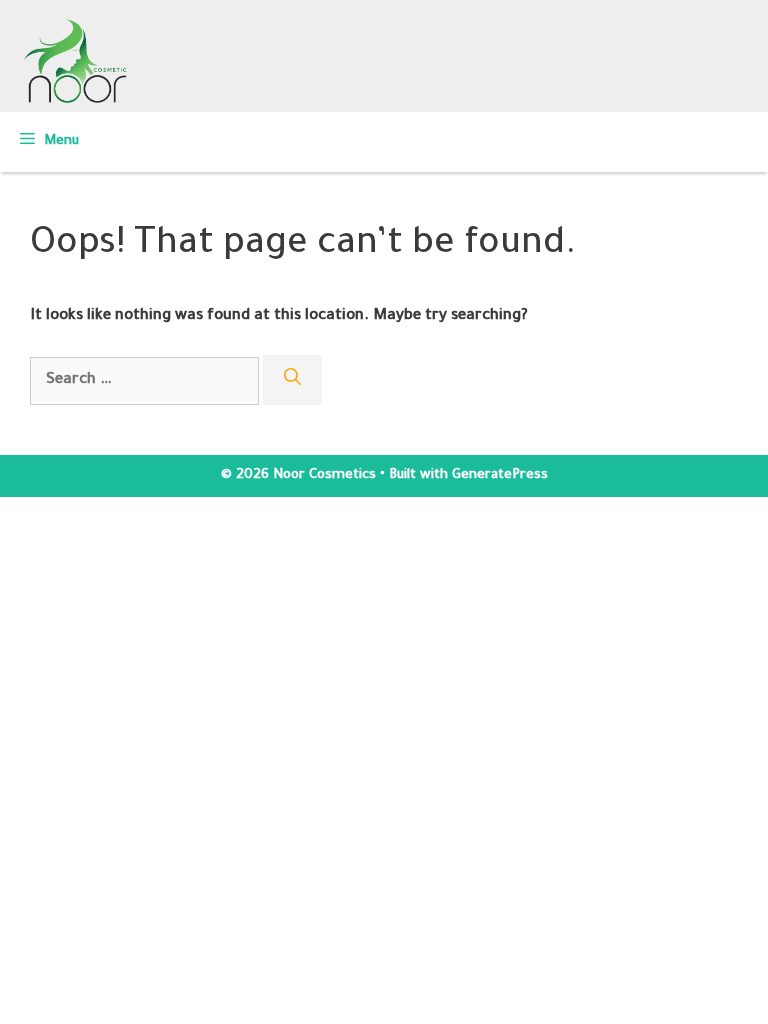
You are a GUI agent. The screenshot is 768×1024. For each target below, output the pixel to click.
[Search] (292, 380)
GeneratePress (500, 475)
